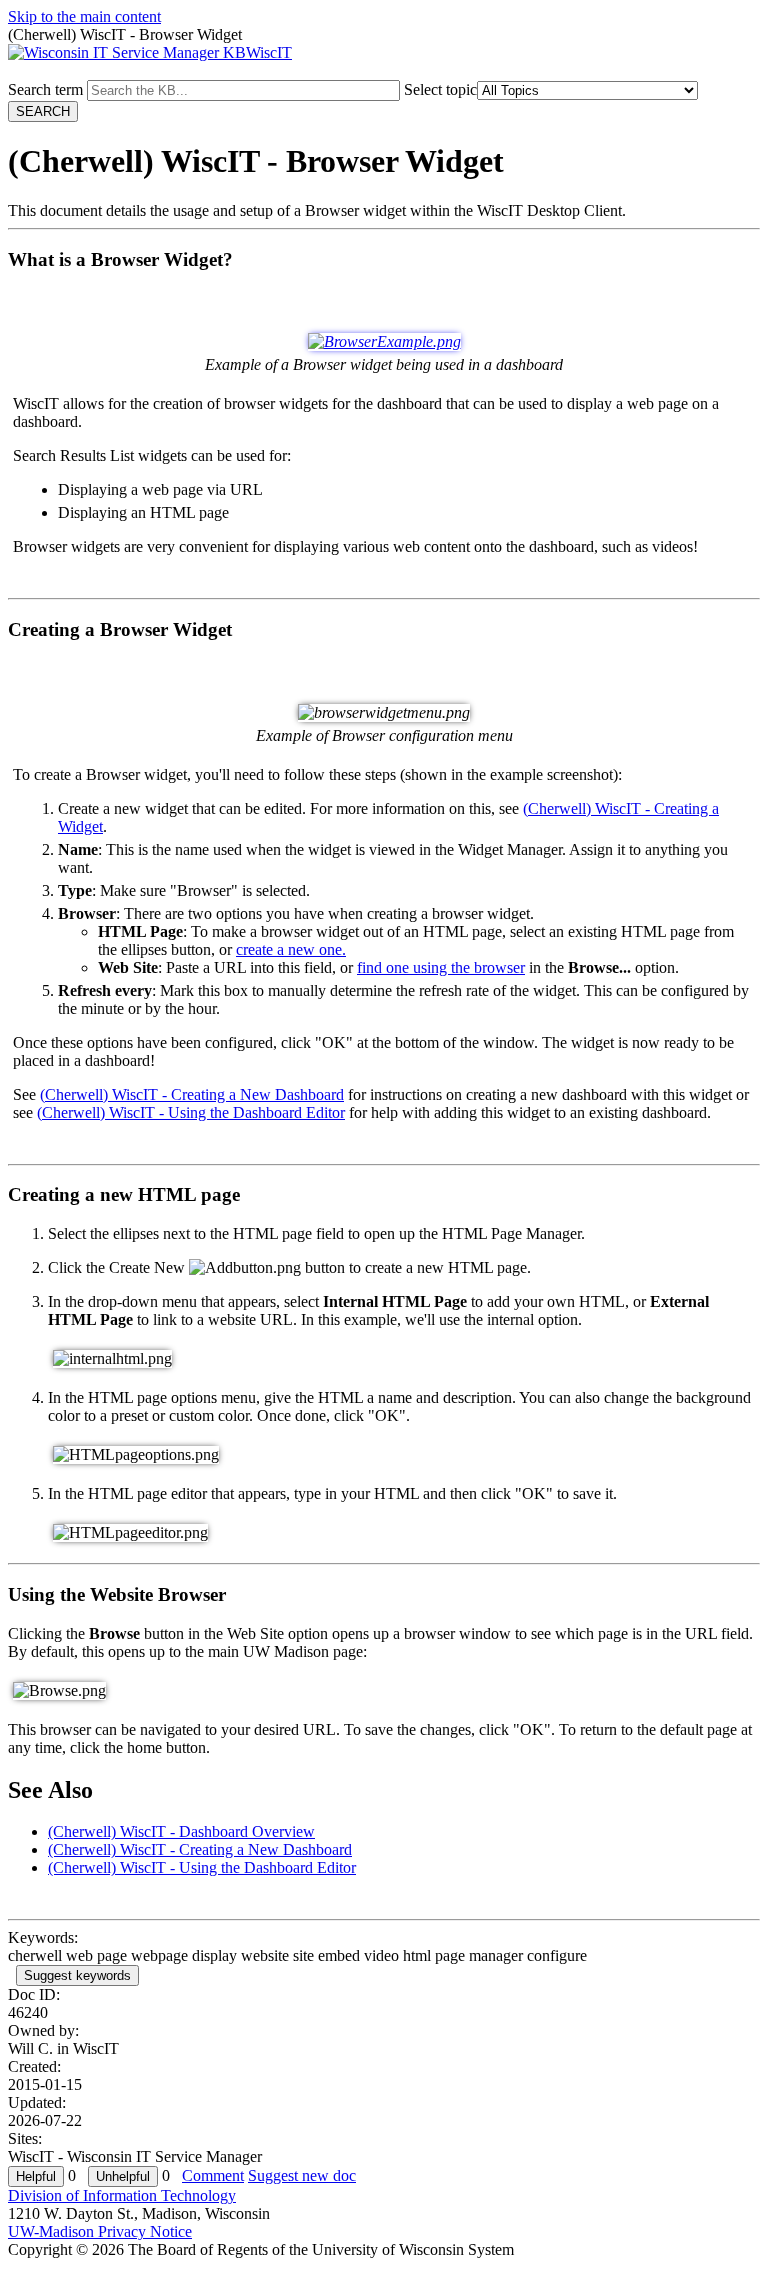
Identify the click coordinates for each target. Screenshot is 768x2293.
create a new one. (291, 949)
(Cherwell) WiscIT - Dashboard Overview (181, 1831)
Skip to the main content (84, 16)
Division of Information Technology (122, 2195)
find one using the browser (441, 967)
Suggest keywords (77, 1975)
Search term (45, 89)
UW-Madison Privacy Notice (100, 2231)
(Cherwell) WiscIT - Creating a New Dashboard (192, 1094)
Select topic (440, 89)
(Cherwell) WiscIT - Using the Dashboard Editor (191, 1112)
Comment (213, 2175)
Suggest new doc (302, 2175)
